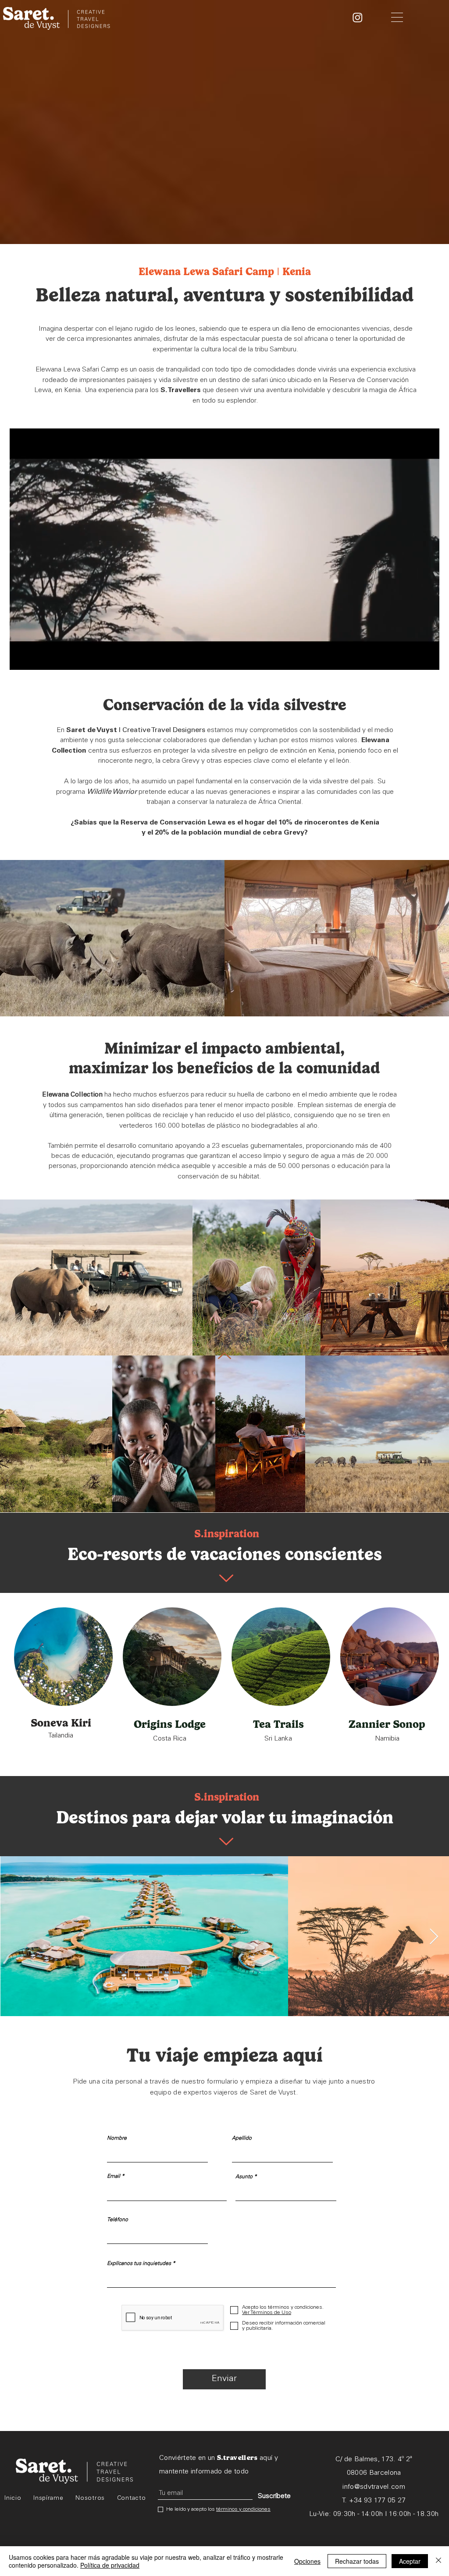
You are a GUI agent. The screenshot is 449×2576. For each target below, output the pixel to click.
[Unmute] (36, 658)
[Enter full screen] (428, 658)
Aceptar (410, 2561)
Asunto (244, 2177)
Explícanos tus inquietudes (139, 2264)
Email (114, 2176)
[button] (397, 17)
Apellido (242, 2138)
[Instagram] (358, 17)
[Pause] (21, 658)
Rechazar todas (357, 2561)
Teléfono (118, 2220)
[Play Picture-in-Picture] (413, 658)
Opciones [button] (307, 2561)
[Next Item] (434, 1937)
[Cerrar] (438, 2561)
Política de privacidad (110, 2565)
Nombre (117, 2138)
